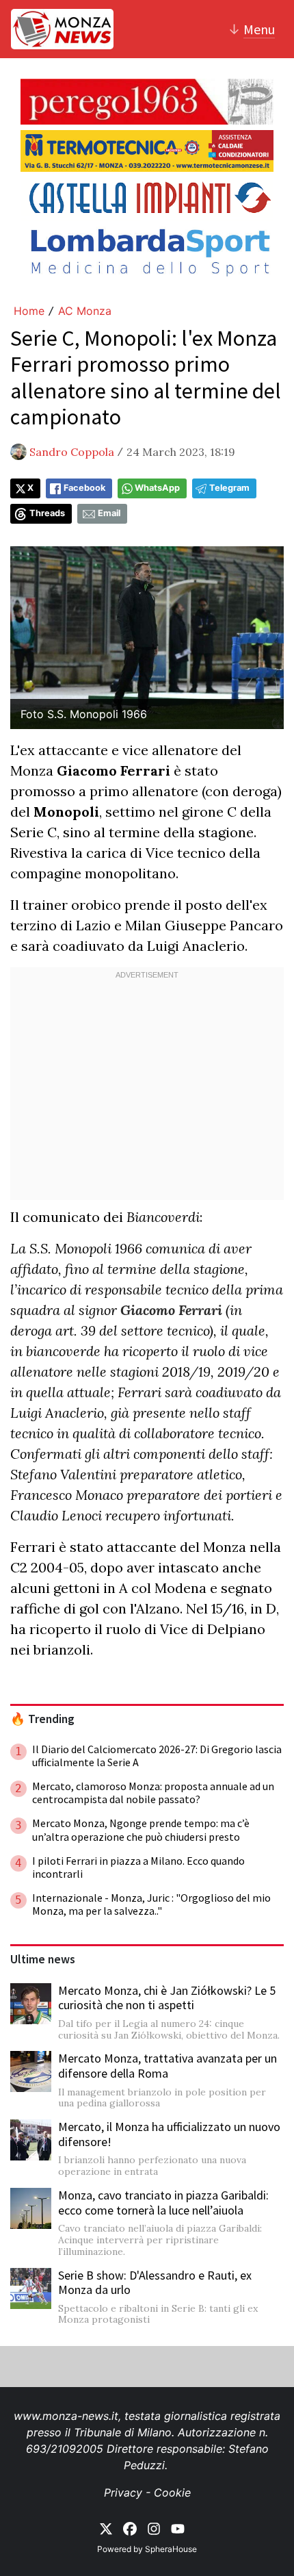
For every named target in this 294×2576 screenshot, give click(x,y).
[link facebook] (130, 2527)
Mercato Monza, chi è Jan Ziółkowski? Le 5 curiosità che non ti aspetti (167, 1998)
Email (109, 513)
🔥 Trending (42, 1719)
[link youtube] (178, 2527)
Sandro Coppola (72, 452)
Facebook (84, 488)
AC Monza (85, 311)
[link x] (106, 2527)
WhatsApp (157, 488)
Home (29, 311)
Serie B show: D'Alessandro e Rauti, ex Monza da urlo (155, 2283)
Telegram (229, 488)
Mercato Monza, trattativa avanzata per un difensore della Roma (168, 2066)
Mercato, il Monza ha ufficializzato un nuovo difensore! (169, 2134)
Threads (47, 513)
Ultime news (43, 1959)
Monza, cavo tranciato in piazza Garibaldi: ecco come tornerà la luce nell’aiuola (163, 2203)
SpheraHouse (171, 2549)
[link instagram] (154, 2527)
